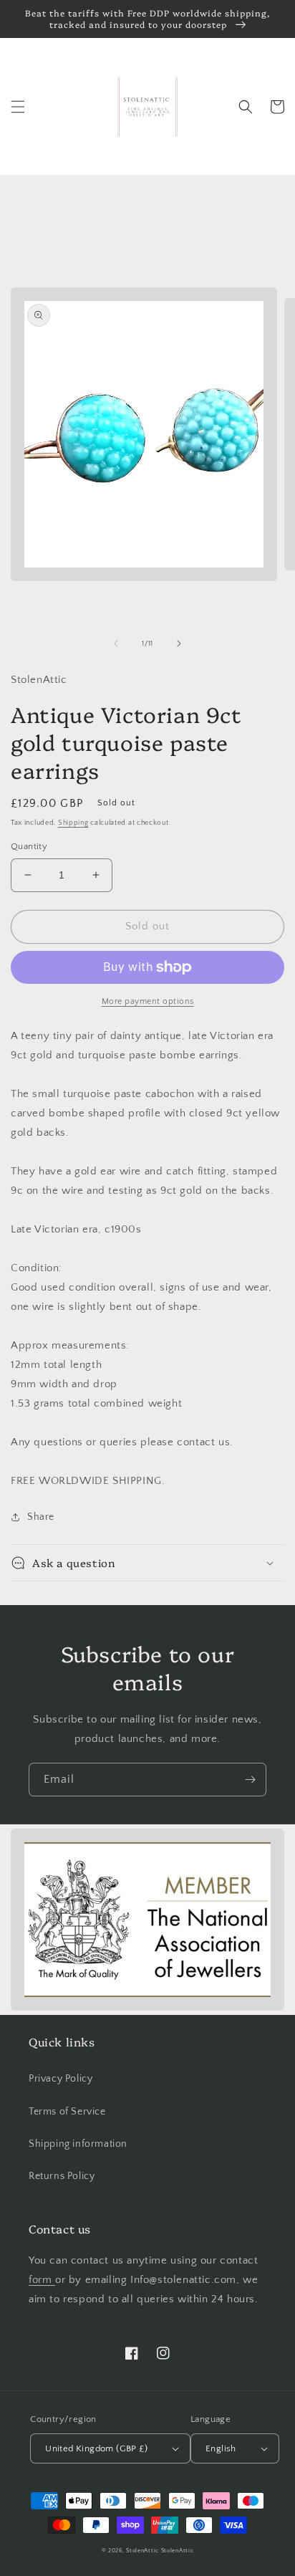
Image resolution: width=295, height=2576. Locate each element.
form (42, 2280)
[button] (18, 107)
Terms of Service (67, 2112)
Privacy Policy (61, 2079)
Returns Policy (62, 2176)
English (221, 2448)
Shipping (73, 823)
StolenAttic (142, 2551)
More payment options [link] (148, 1001)
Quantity (29, 846)
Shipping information (78, 2144)
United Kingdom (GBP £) (96, 2448)
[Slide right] (179, 643)
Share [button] (41, 1517)
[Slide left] (116, 643)
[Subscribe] (250, 1780)
